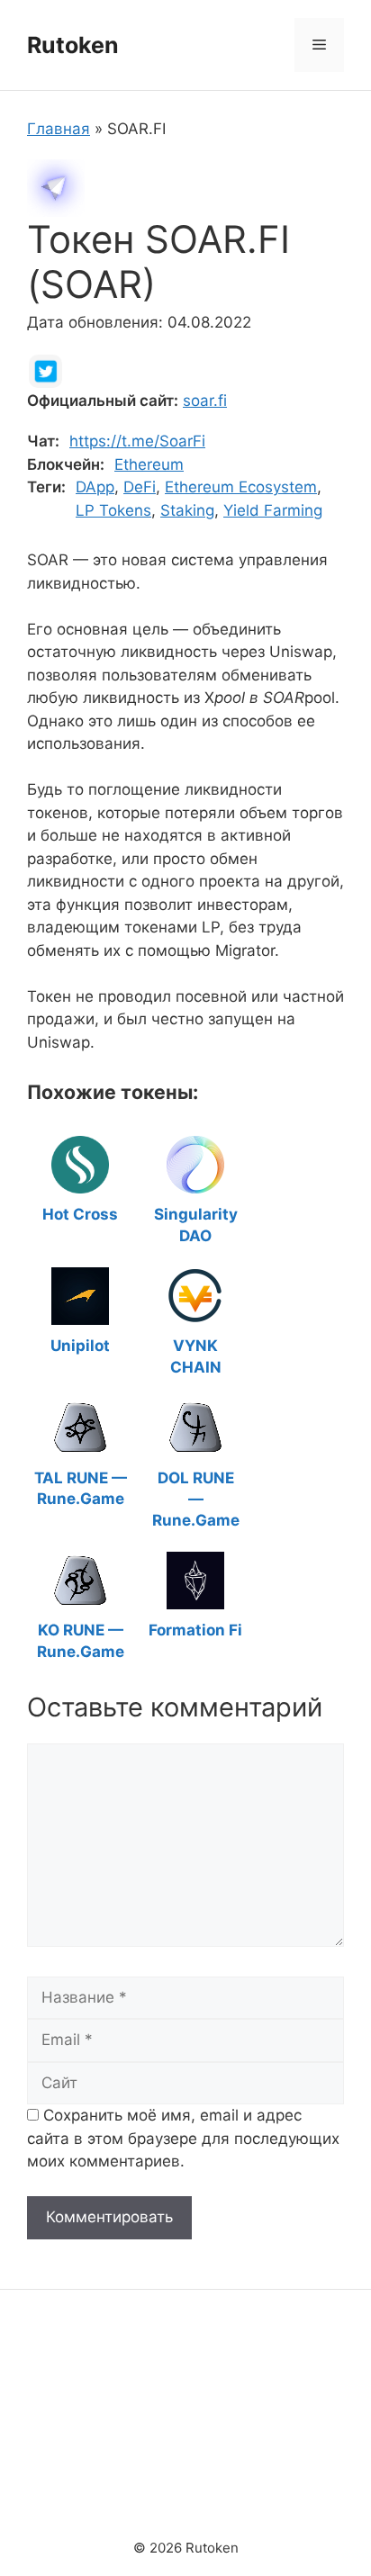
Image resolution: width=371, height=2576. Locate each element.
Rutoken (73, 45)
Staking (187, 510)
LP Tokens (113, 510)
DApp (95, 487)
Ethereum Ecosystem (241, 487)
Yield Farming (273, 510)
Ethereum (149, 464)
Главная (59, 129)
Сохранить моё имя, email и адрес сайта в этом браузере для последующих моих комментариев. (183, 2138)
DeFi (140, 487)
